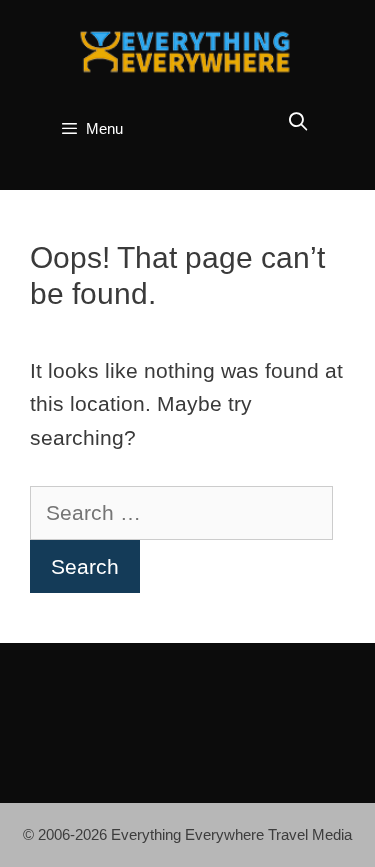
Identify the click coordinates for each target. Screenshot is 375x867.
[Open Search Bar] (298, 122)
